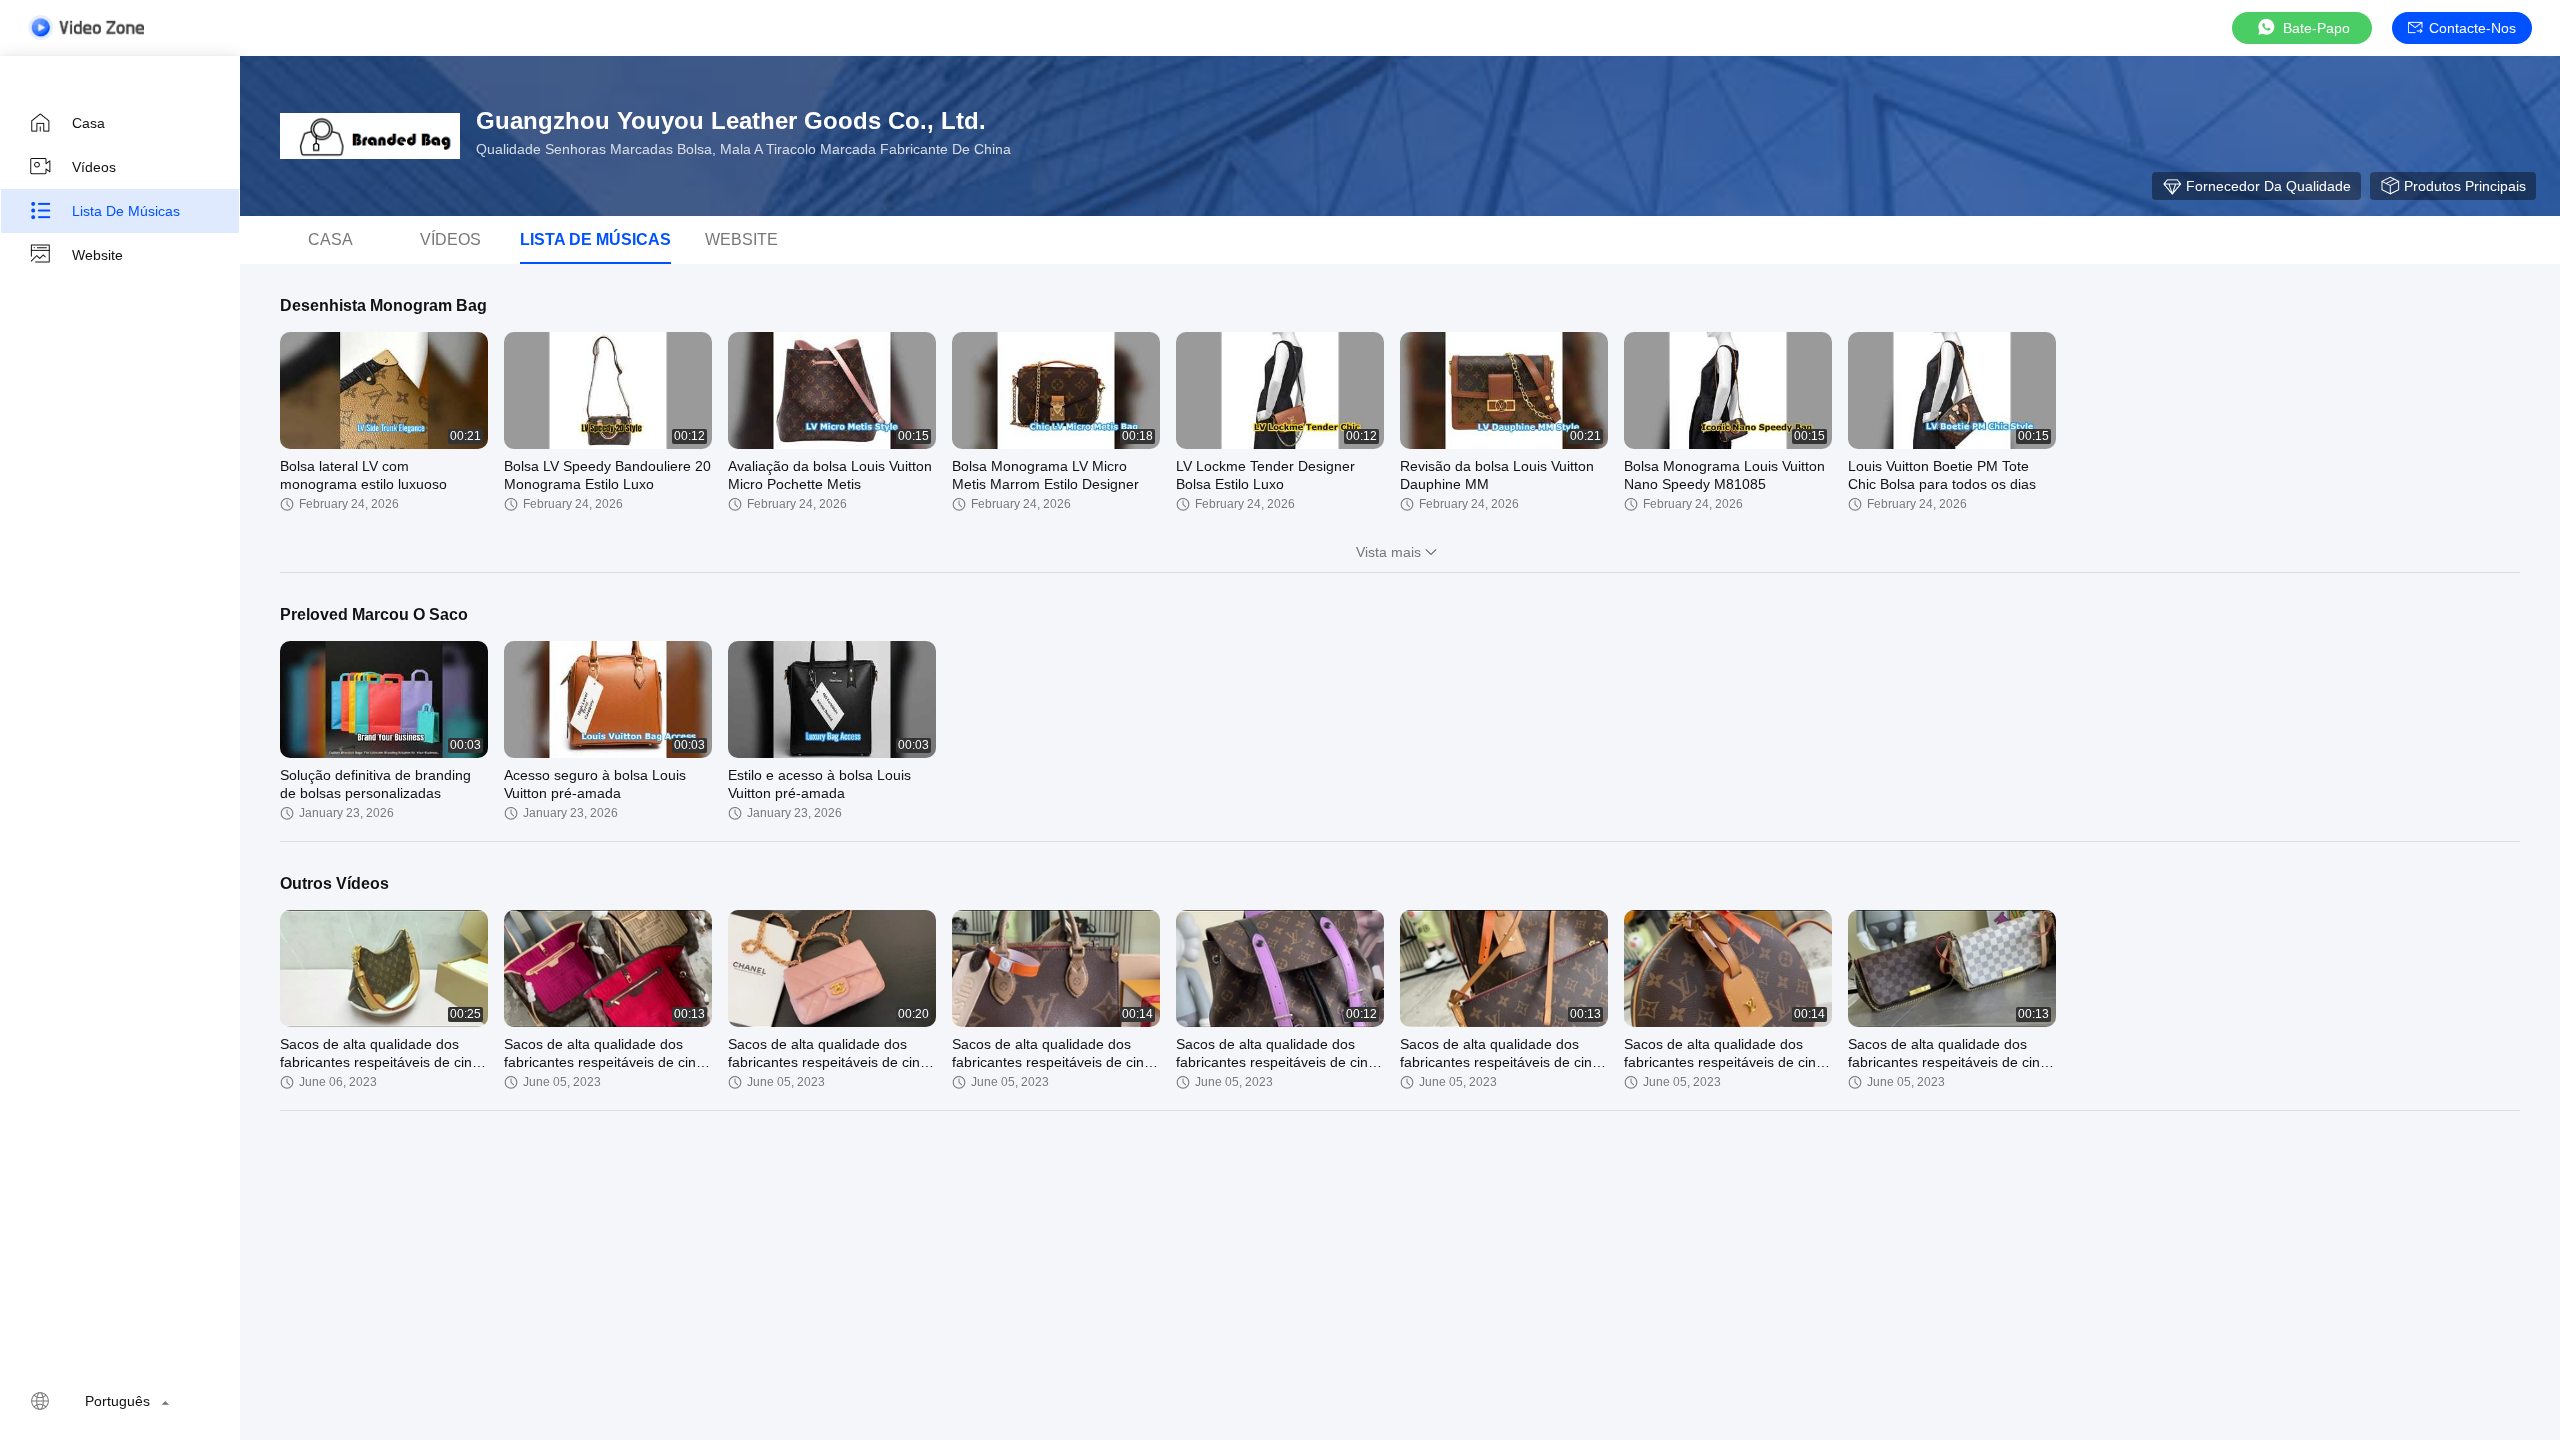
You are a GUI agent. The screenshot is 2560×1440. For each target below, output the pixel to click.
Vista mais (1388, 552)
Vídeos (94, 167)
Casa (88, 123)
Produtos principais (2465, 186)
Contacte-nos (2472, 28)
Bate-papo (2316, 28)
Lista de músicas (126, 211)
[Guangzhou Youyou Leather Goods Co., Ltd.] (370, 136)
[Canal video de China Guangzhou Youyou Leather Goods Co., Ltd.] (86, 27)
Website (97, 255)
